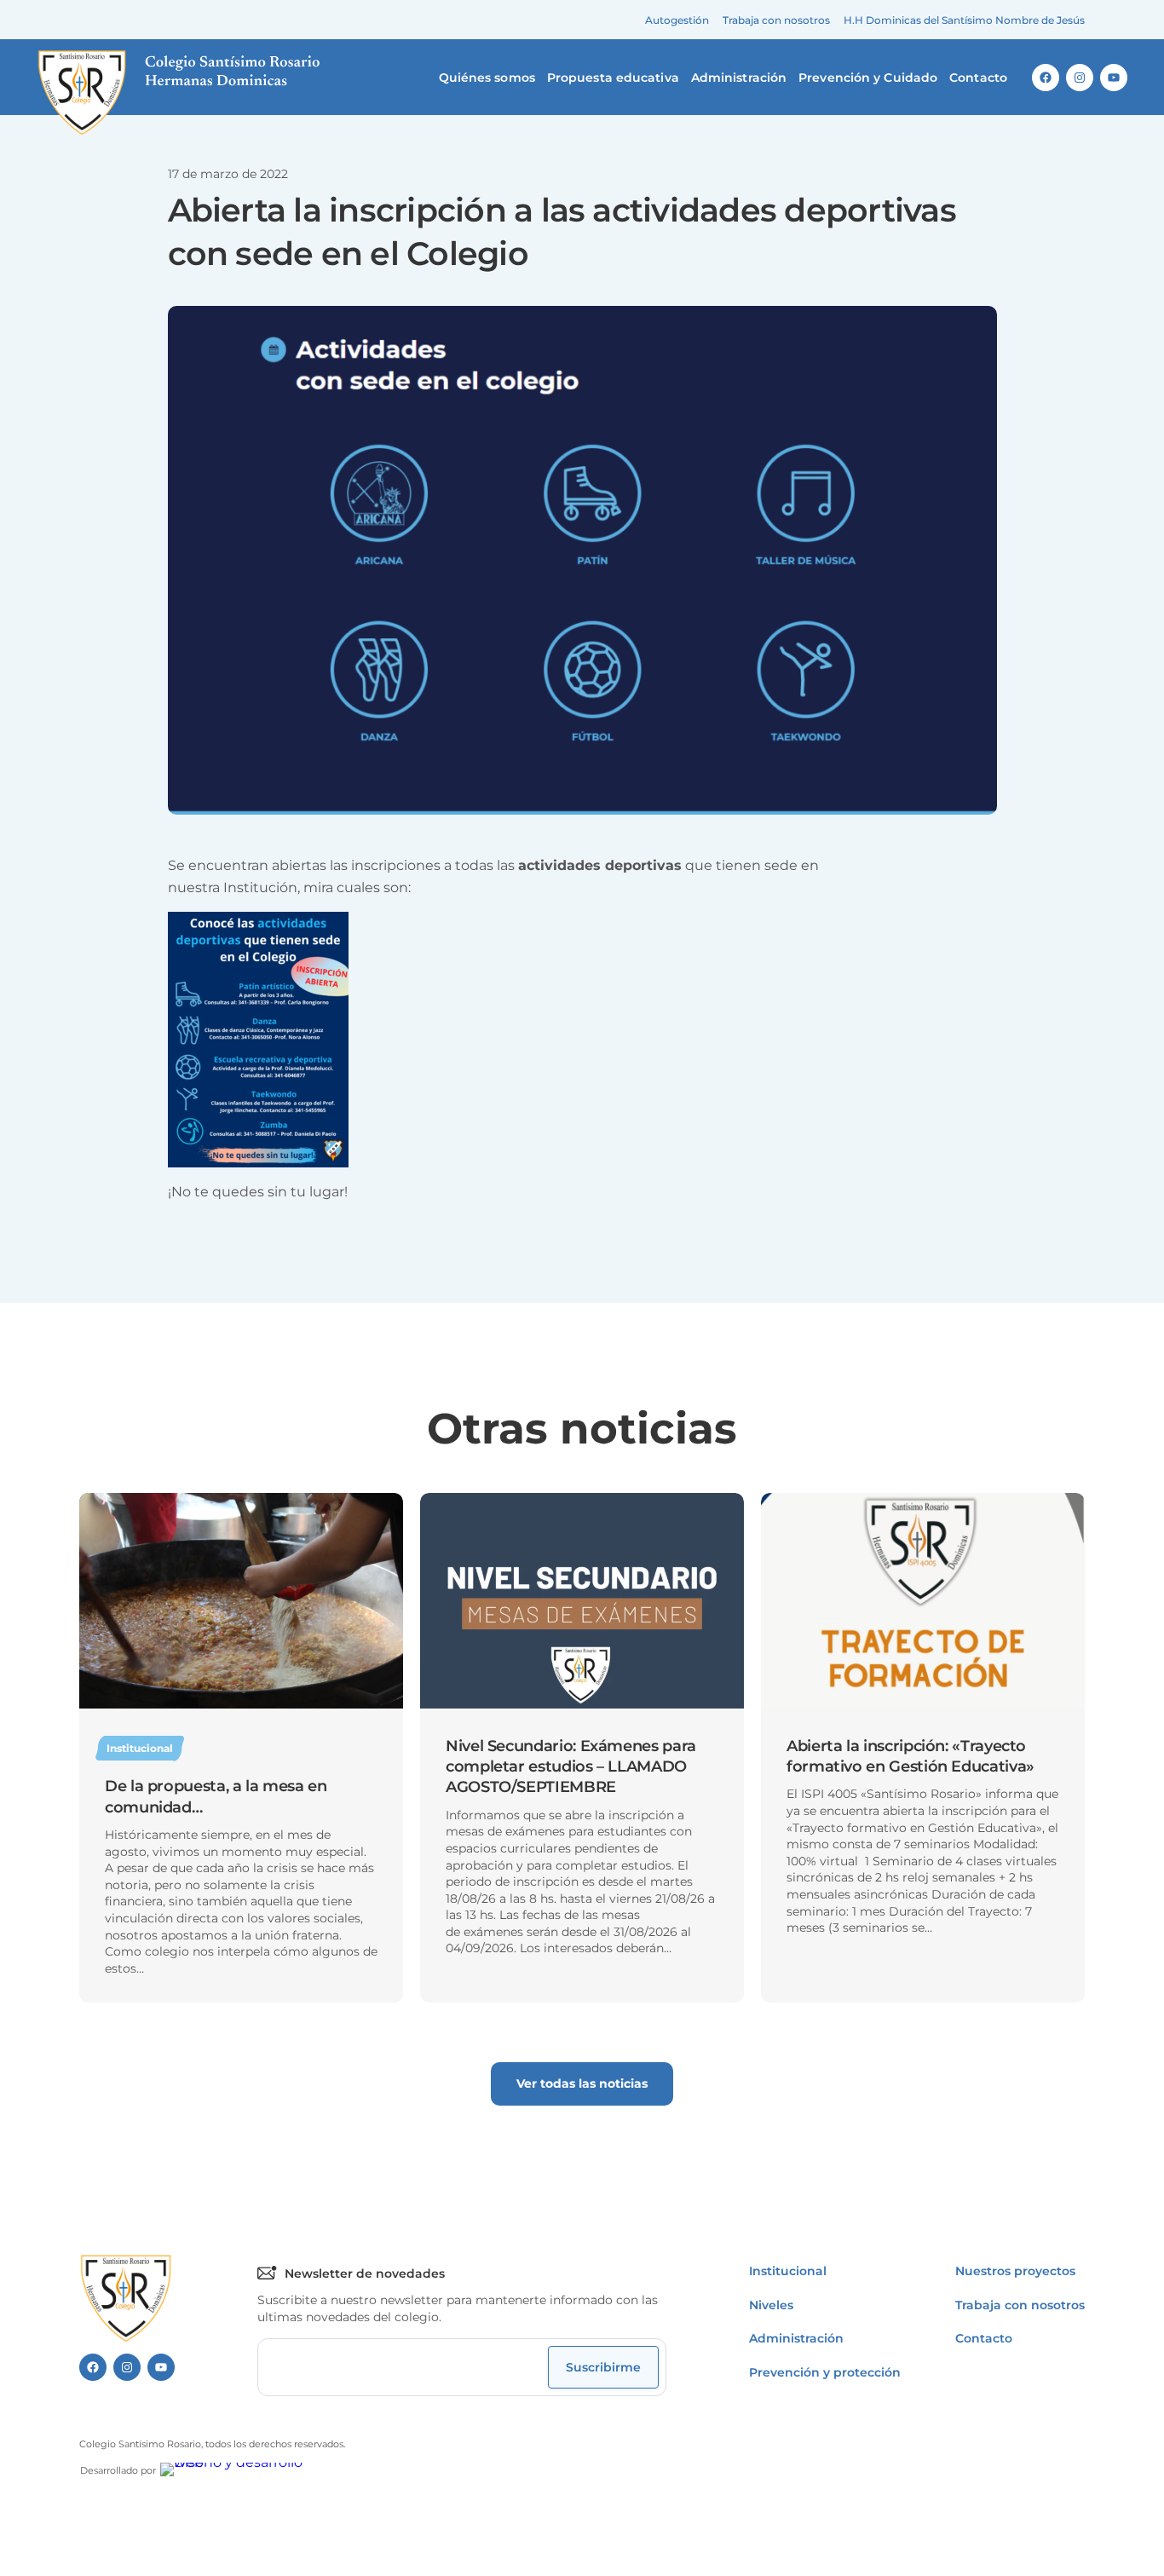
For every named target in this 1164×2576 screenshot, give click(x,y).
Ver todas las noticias (582, 2083)
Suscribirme (603, 2367)
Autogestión (677, 20)
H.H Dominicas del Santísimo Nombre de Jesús (964, 20)
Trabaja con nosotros (776, 20)
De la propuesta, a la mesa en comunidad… (216, 1796)
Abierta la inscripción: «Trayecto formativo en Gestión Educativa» (910, 1756)
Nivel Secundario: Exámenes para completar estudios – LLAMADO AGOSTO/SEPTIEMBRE (571, 1767)
